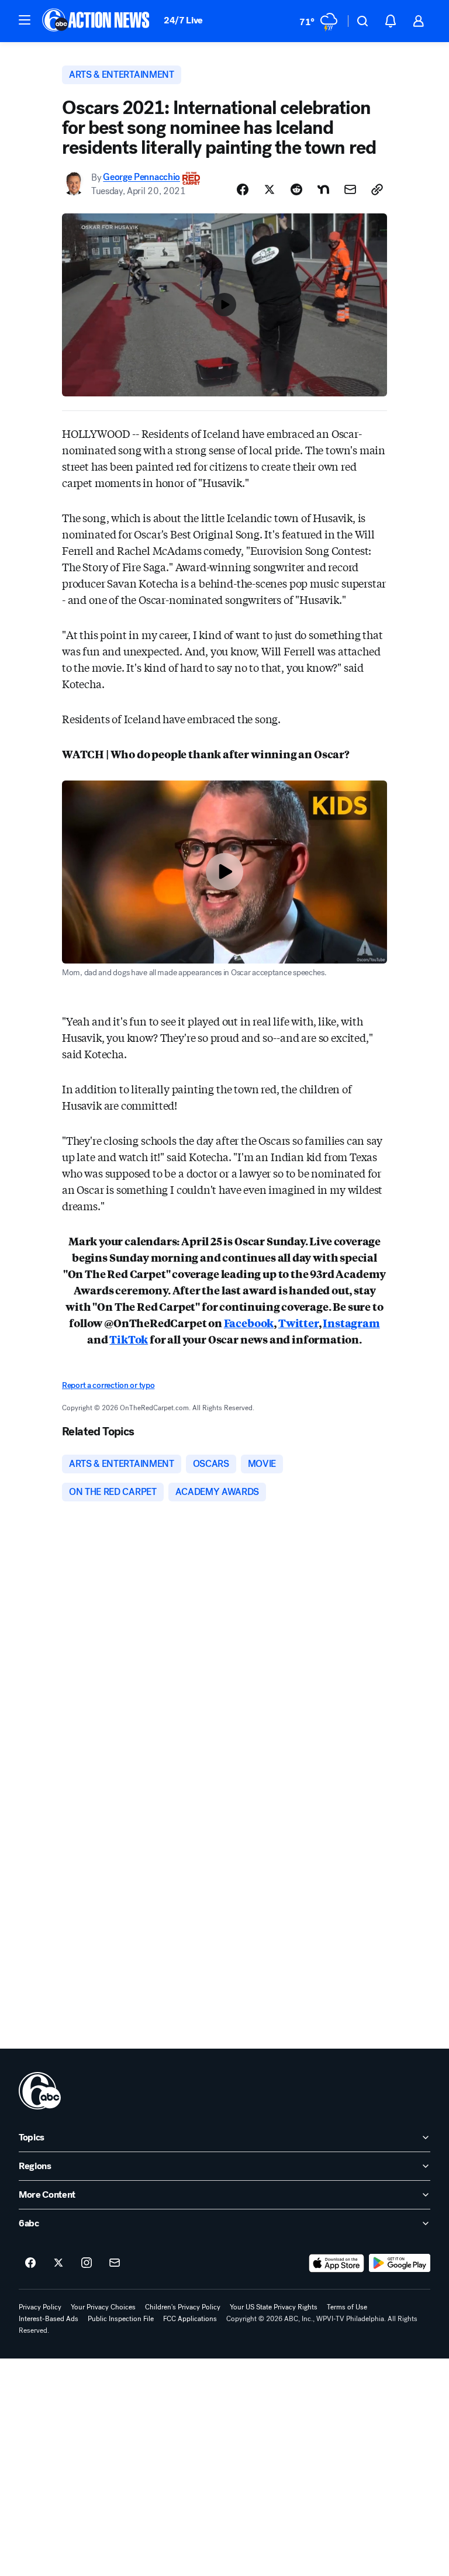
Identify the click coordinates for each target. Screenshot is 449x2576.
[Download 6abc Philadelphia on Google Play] (400, 2263)
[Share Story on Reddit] (296, 189)
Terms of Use (347, 2307)
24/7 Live (183, 20)
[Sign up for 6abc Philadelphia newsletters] (115, 2263)
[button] (25, 20)
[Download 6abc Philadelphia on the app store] (337, 2263)
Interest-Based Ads (49, 2319)
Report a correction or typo (108, 1385)
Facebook (249, 1322)
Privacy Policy (40, 2307)
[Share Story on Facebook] (243, 189)
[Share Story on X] (270, 189)
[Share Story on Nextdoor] (323, 189)
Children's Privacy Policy (183, 2307)
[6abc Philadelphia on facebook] (30, 2263)
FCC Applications (190, 2319)
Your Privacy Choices (103, 2307)
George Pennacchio (141, 177)
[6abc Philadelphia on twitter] (58, 2263)
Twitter (298, 1322)
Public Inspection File (121, 2319)
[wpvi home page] (40, 2091)
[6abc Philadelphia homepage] (97, 21)
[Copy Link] (377, 189)
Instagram (351, 1322)
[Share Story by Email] (350, 189)
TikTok (129, 1339)
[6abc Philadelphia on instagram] (87, 2263)
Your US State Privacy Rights (274, 2307)
